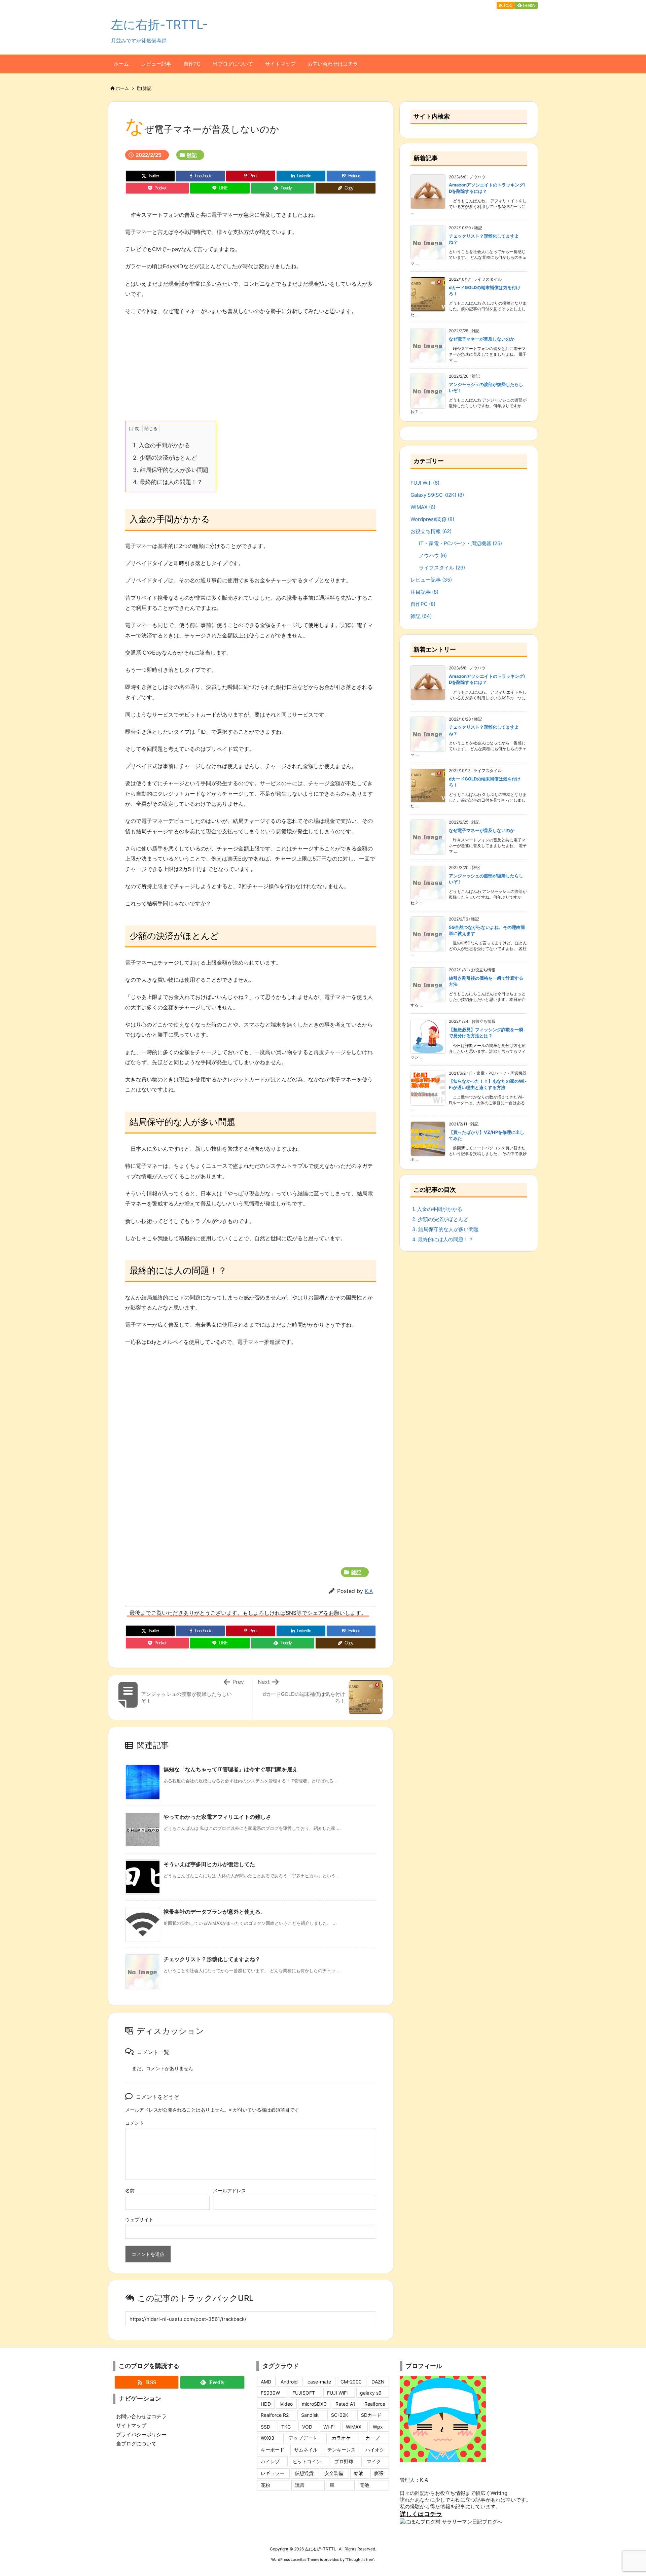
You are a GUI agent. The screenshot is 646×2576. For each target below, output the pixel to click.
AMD (266, 2382)
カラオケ (341, 2438)
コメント (135, 2123)
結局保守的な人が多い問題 (171, 470)
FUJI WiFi (337, 2393)
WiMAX (423, 507)
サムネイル (306, 2450)
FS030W (270, 2393)
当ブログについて (136, 2444)
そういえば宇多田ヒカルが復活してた (209, 1864)
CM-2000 (351, 2382)
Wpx (378, 2427)
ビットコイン (307, 2461)
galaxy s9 (371, 2393)
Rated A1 (345, 2404)
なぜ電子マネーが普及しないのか (482, 339)
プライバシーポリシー (141, 2434)
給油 (359, 2473)
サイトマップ (131, 2425)
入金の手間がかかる (161, 445)
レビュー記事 (431, 580)
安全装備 (334, 2473)
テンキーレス (342, 2450)
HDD (266, 2404)
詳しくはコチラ (421, 2514)
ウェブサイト (139, 2219)
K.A (369, 1591)
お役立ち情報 (431, 531)
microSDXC (314, 2404)
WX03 (267, 2438)
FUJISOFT (304, 2393)
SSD (265, 2427)
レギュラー (273, 2473)
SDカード (371, 2415)
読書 (300, 2485)
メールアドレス (229, 2190)
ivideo (286, 2404)
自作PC (423, 604)
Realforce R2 (275, 2415)
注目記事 (424, 592)
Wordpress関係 (432, 519)
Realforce (375, 2404)
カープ (372, 2438)
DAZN (378, 2382)
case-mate (319, 2382)
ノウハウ (433, 555)
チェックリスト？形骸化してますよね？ (212, 1959)
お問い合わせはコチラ (141, 2416)
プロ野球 (344, 2461)
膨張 (379, 2473)
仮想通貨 (304, 2473)
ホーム (122, 88)
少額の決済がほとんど (165, 458)
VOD (307, 2427)
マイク (374, 2461)
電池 (364, 2485)
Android (289, 2382)
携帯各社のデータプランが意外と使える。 (215, 1912)
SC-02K (340, 2415)
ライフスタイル (442, 568)
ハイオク (375, 2450)
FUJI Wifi (425, 483)
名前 (130, 2190)
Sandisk (310, 2415)
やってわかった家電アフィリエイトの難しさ (217, 1817)
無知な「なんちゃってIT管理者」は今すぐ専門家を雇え (231, 1769)
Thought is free (360, 2560)
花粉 (265, 2485)
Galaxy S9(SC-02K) (437, 495)
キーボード (273, 2450)
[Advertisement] (187, 370)
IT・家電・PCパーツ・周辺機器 (460, 543)
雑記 (147, 88)
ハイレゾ (270, 2461)
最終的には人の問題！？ (168, 482)
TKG (286, 2427)
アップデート (303, 2438)
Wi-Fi (329, 2427)
